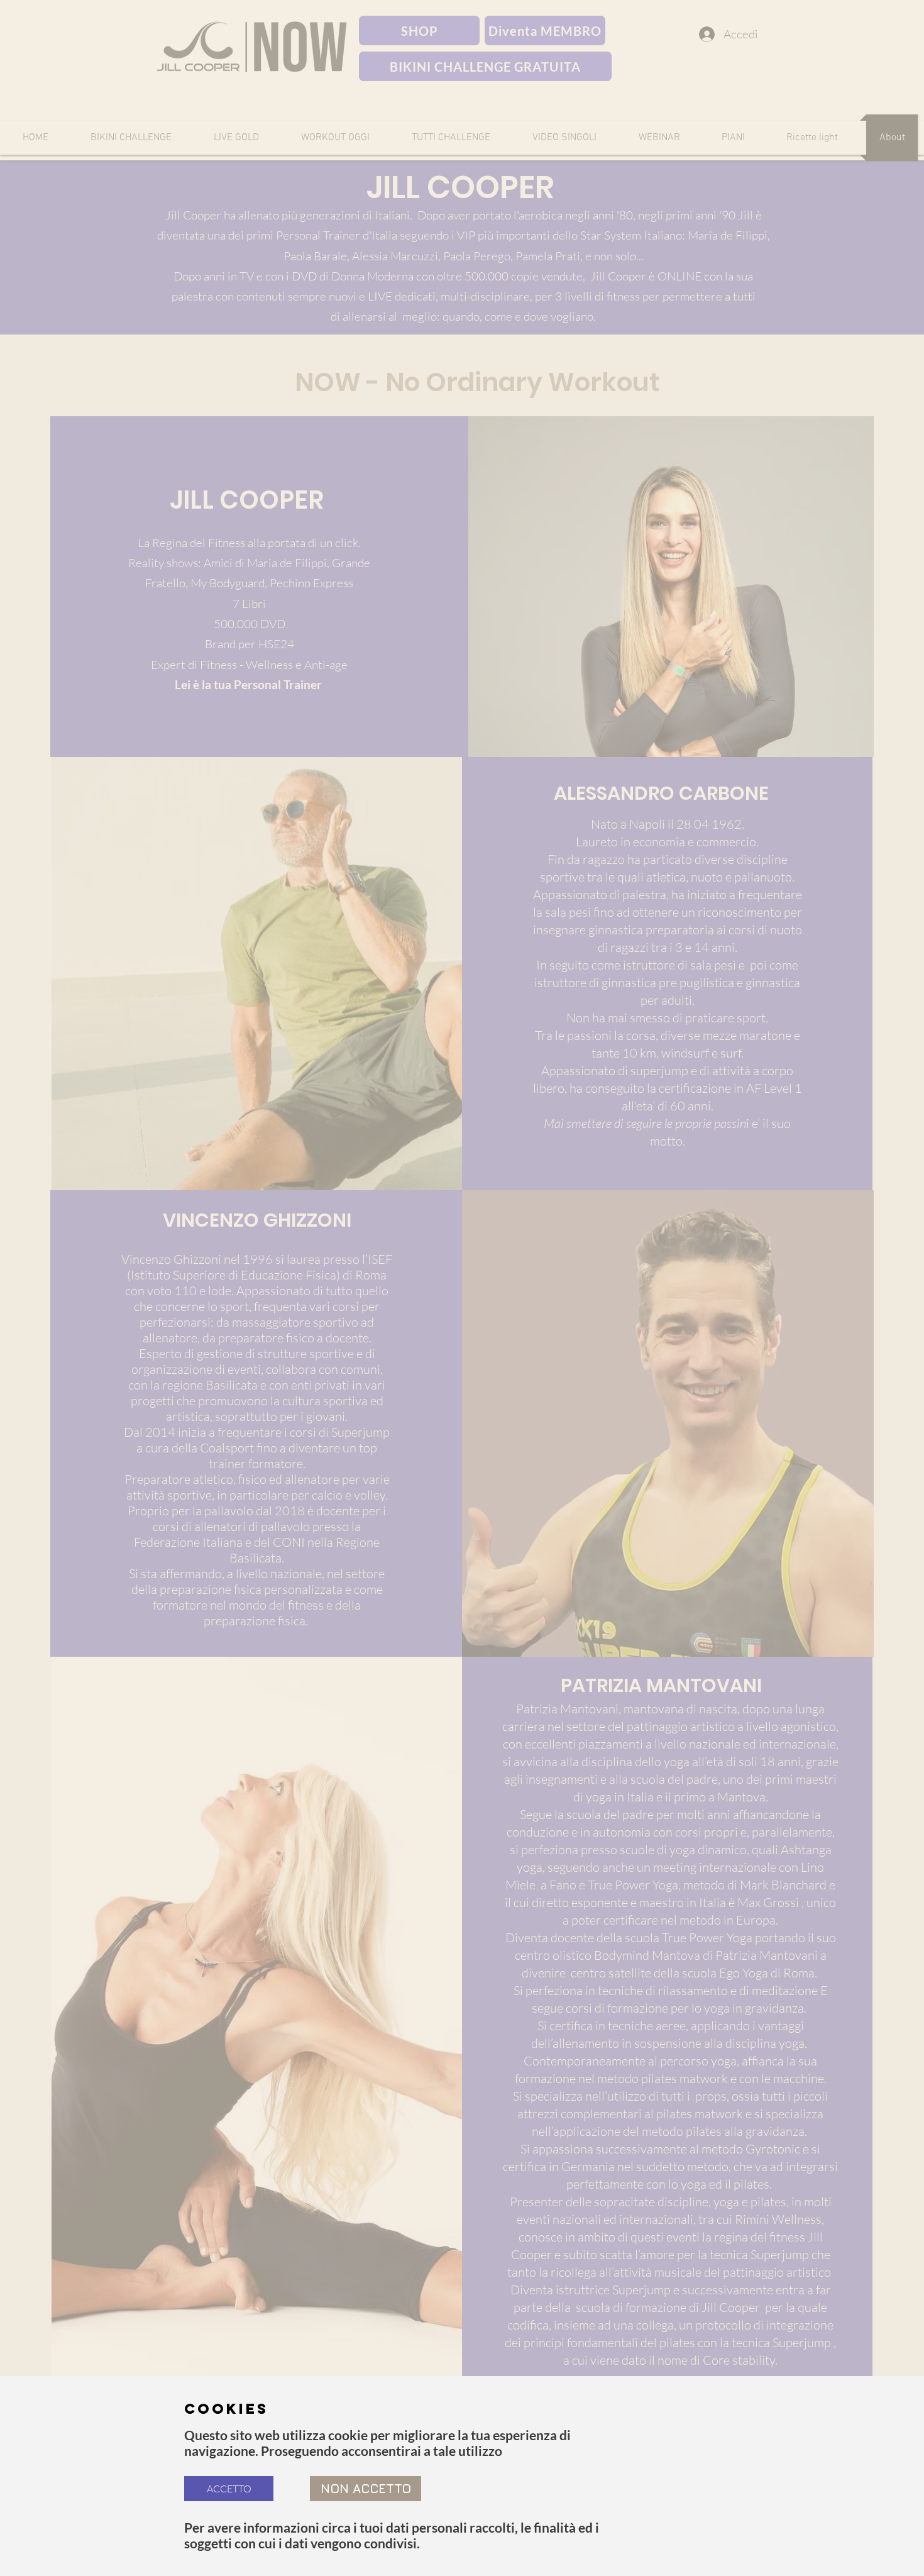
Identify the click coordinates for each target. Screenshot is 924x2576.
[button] (229, 2489)
